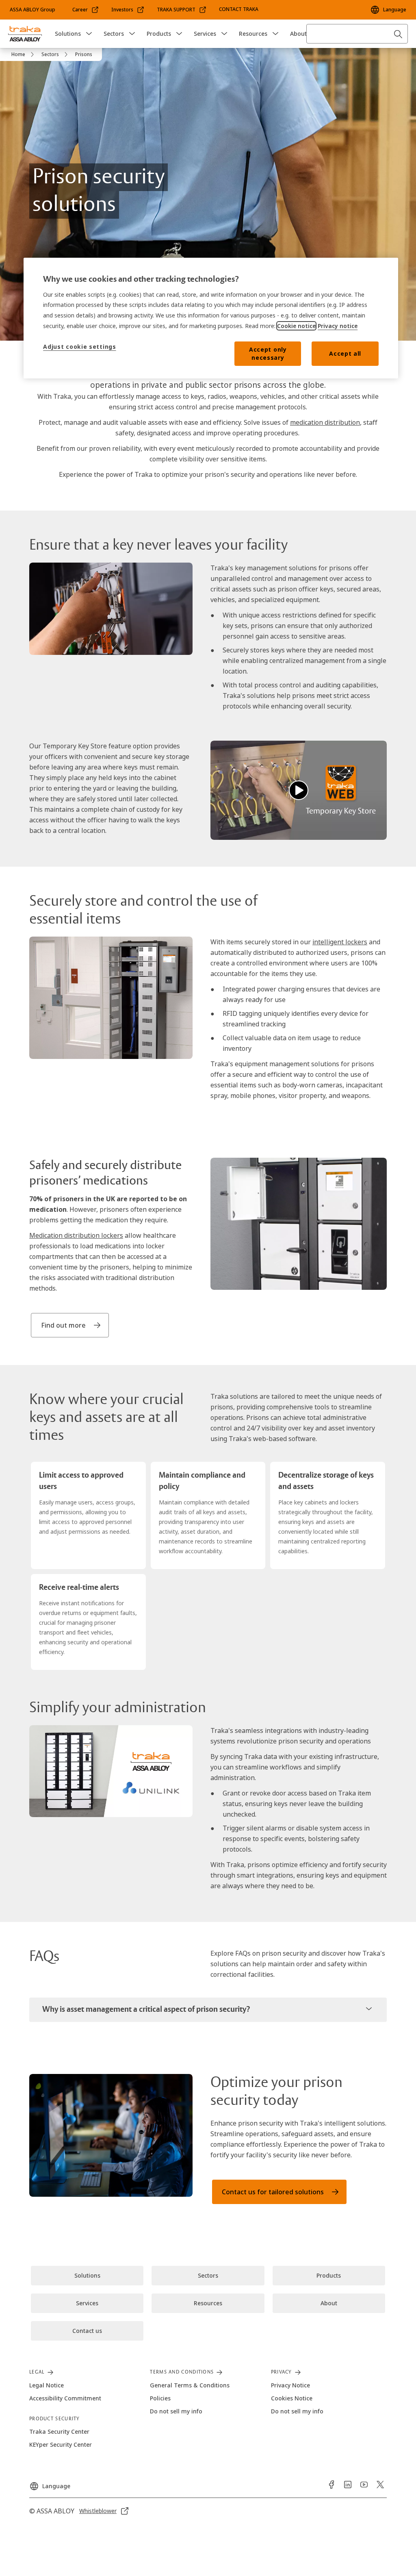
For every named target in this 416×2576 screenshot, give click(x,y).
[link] (86, 10)
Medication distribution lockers (76, 1235)
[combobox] (357, 34)
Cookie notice (296, 326)
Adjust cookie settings (79, 347)
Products (159, 34)
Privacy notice (338, 326)
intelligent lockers (340, 942)
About (298, 34)
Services (205, 34)
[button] (89, 34)
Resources (253, 34)
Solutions (68, 34)
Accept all (345, 353)
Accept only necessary (268, 353)
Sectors (114, 34)
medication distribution (325, 422)
